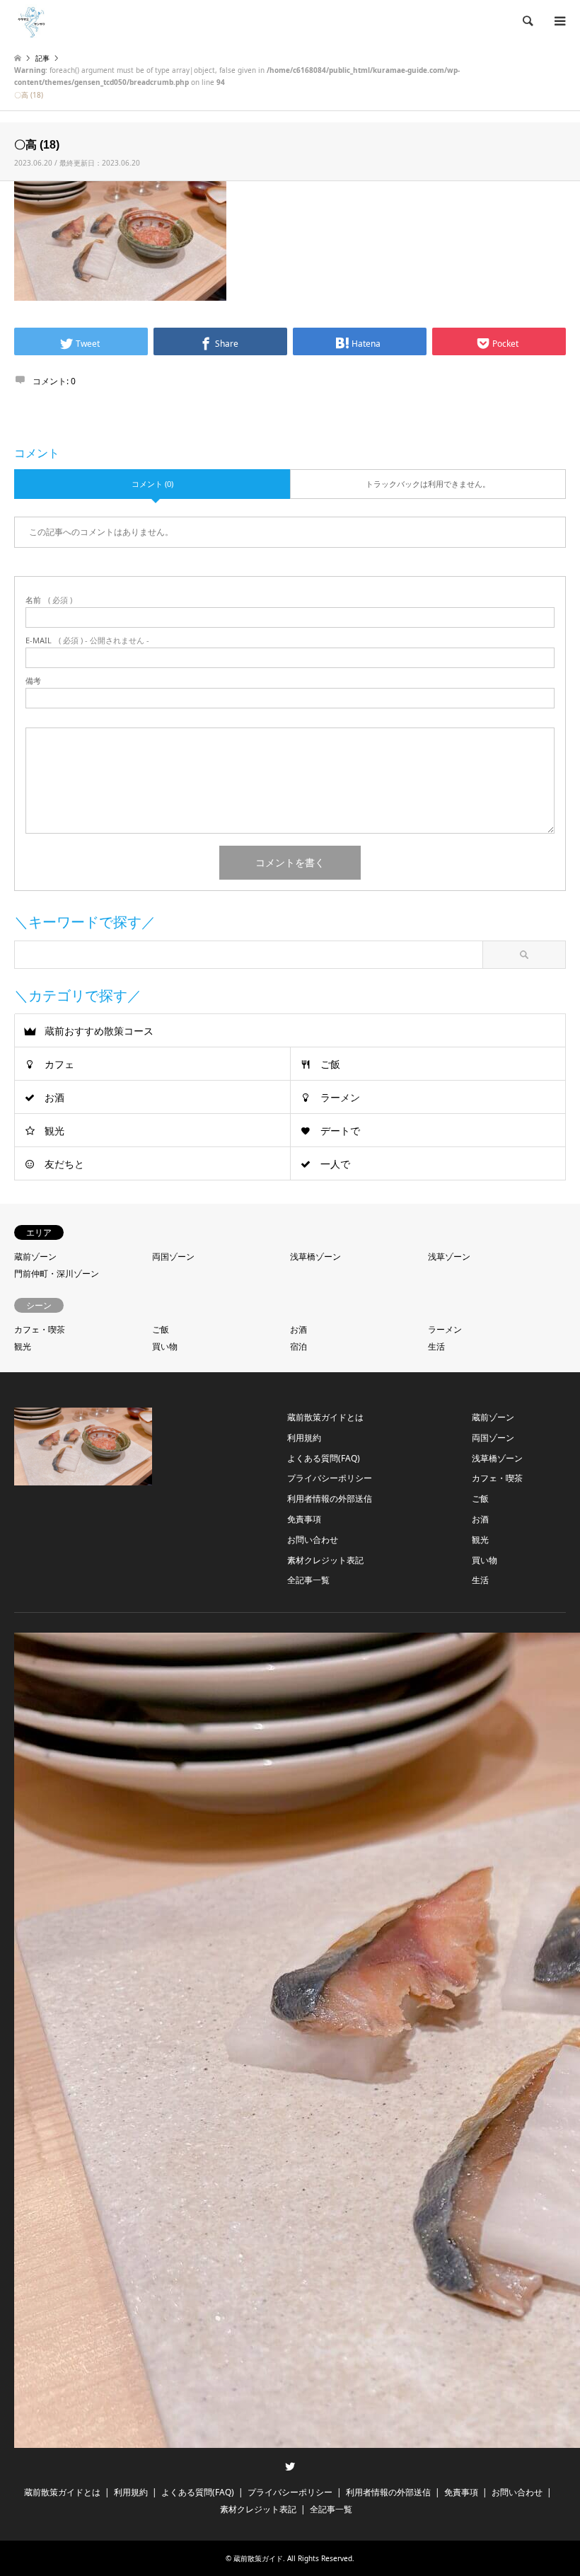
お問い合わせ (313, 1540)
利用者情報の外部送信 (330, 1499)
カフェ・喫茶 (40, 1329)
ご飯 (330, 1064)
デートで (340, 1131)
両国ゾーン (173, 1257)
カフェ (59, 1064)
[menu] (559, 21)
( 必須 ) (49, 600)
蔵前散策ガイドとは (325, 1417)
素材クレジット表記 (325, 1560)
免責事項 (304, 1519)
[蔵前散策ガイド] (32, 21)
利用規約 (304, 1438)
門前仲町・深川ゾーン (57, 1273)
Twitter (290, 2466)
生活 (436, 1346)
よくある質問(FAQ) (324, 1458)
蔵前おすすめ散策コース (99, 1031)
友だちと (64, 1164)
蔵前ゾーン (35, 1257)
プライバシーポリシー (330, 1478)
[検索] (527, 21)
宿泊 (298, 1346)
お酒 (54, 1097)
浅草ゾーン (449, 1257)
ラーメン (340, 1097)
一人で (335, 1164)
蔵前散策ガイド (258, 2558)
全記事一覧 (308, 1580)
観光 (54, 1131)
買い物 (165, 1346)
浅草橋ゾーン (315, 1257)
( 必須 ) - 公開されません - (87, 640)
